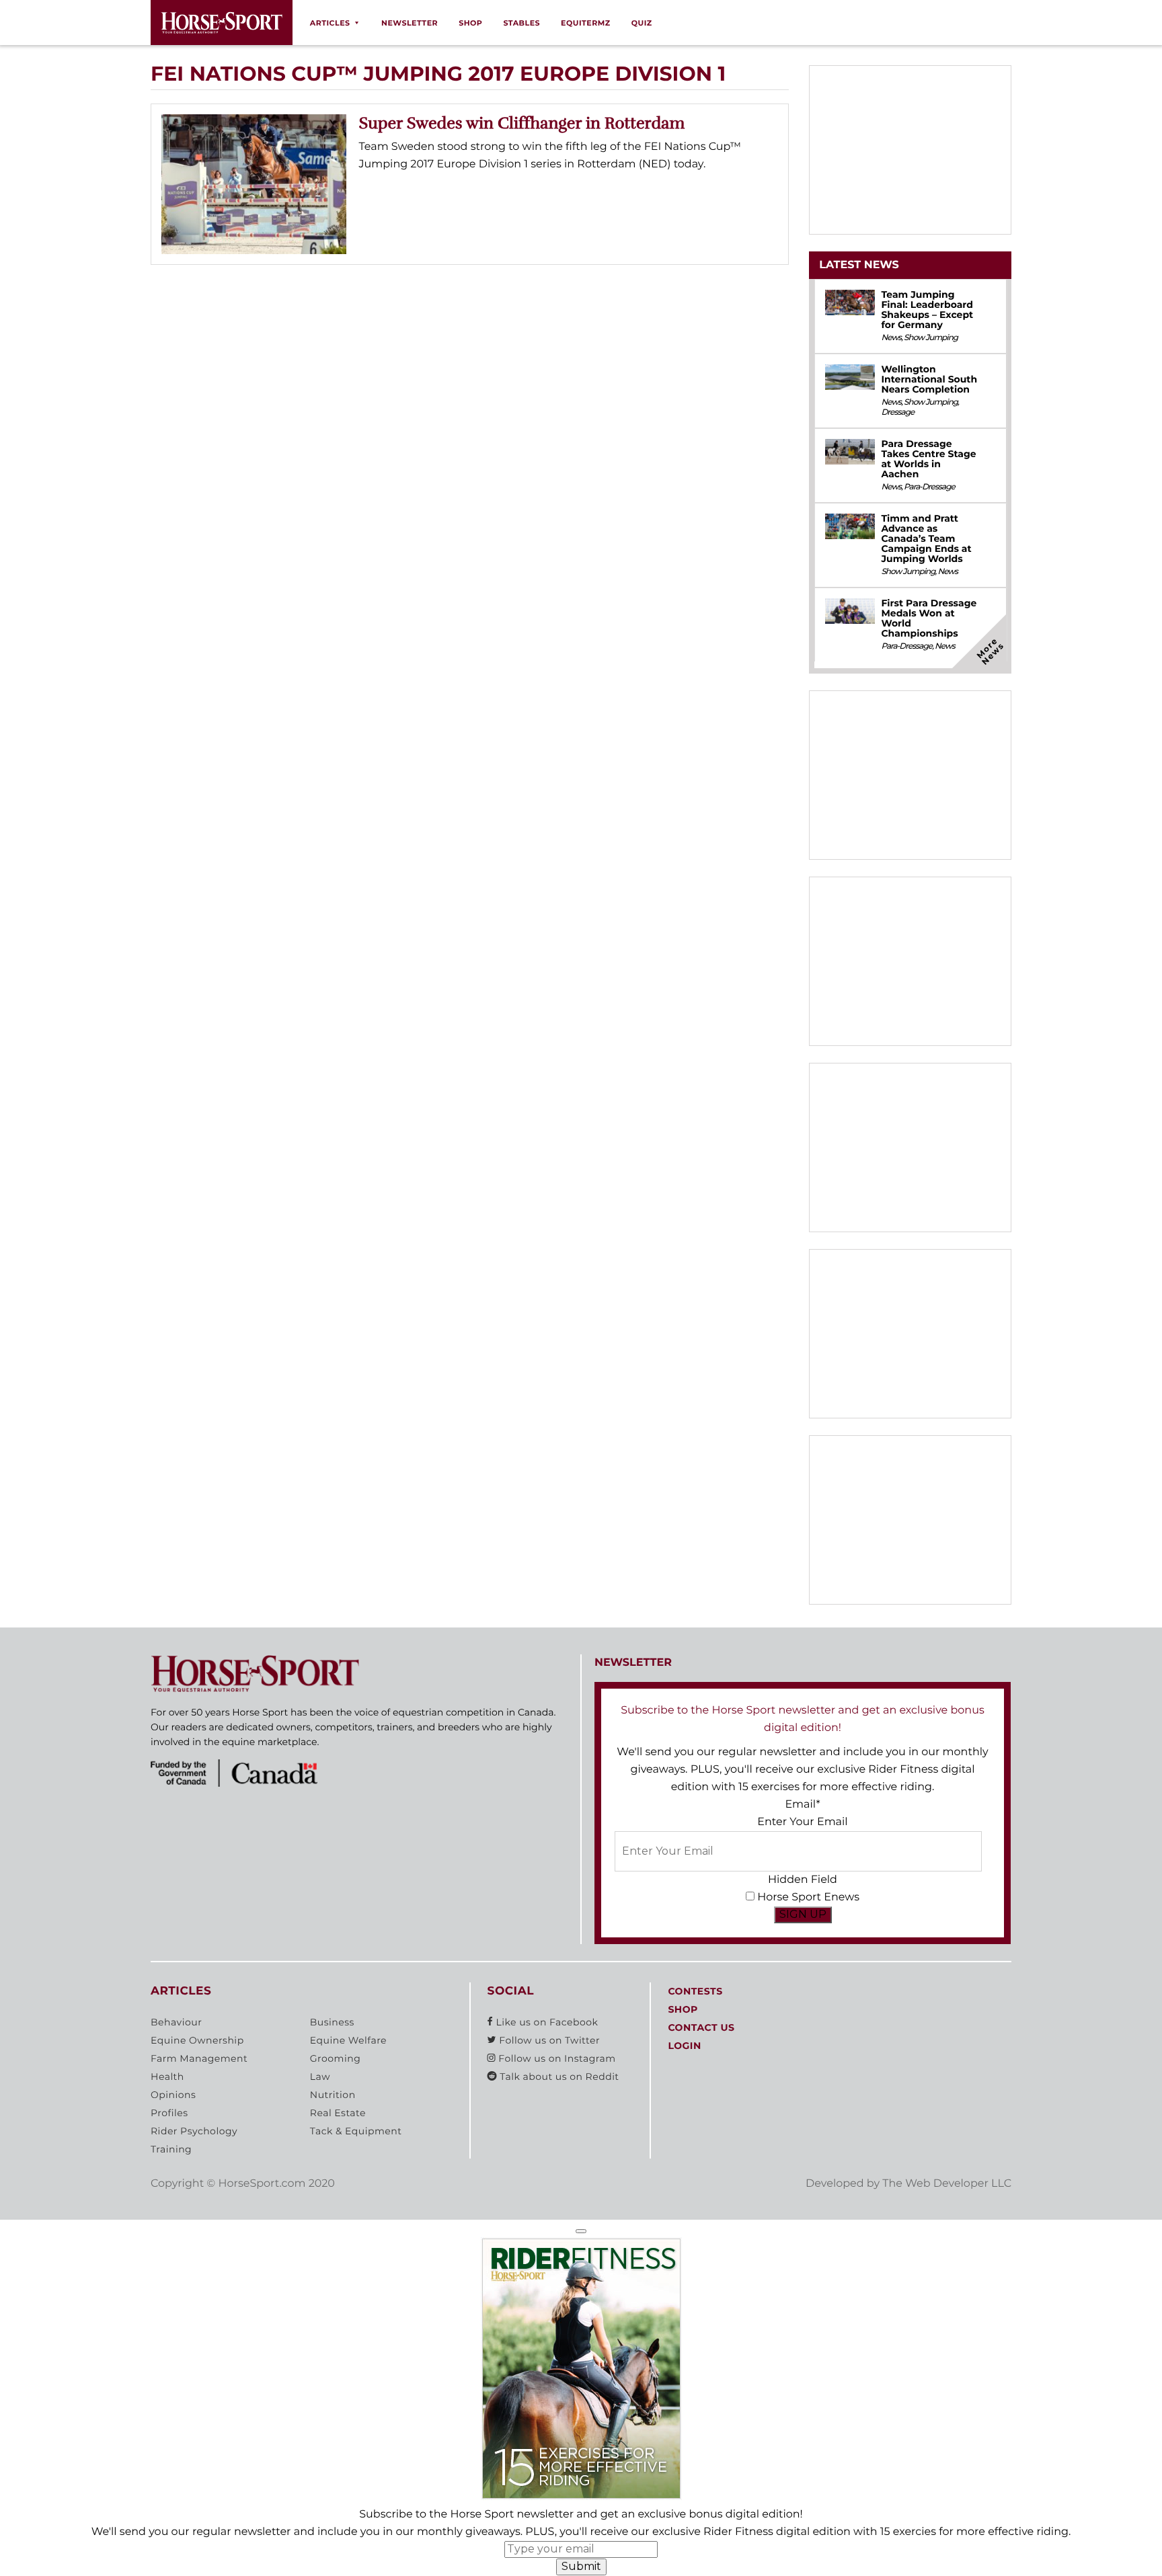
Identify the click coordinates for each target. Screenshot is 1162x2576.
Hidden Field (803, 1880)
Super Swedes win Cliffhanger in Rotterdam (522, 123)
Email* (802, 1805)
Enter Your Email (802, 1822)
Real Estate (338, 2113)
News (891, 338)
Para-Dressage (929, 487)
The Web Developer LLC (947, 2184)
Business (332, 2022)
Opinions (173, 2095)
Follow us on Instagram (555, 2058)
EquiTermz (586, 23)
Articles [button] (330, 23)
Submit (581, 2566)
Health (167, 2077)
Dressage (897, 412)
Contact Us (701, 2027)
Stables (521, 23)
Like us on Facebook (545, 2022)
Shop (470, 23)
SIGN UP (803, 1914)
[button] (581, 2231)
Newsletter (410, 23)
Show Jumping (931, 338)
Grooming (336, 2058)
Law (320, 2077)
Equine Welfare (348, 2040)
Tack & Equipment (356, 2131)
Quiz (642, 23)
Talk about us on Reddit (558, 2077)
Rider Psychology (194, 2131)
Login (684, 2046)
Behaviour (176, 2022)
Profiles (169, 2113)
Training (171, 2149)
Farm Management (199, 2058)
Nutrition (333, 2095)
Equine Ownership (197, 2040)
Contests (695, 1991)
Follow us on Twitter (548, 2040)
